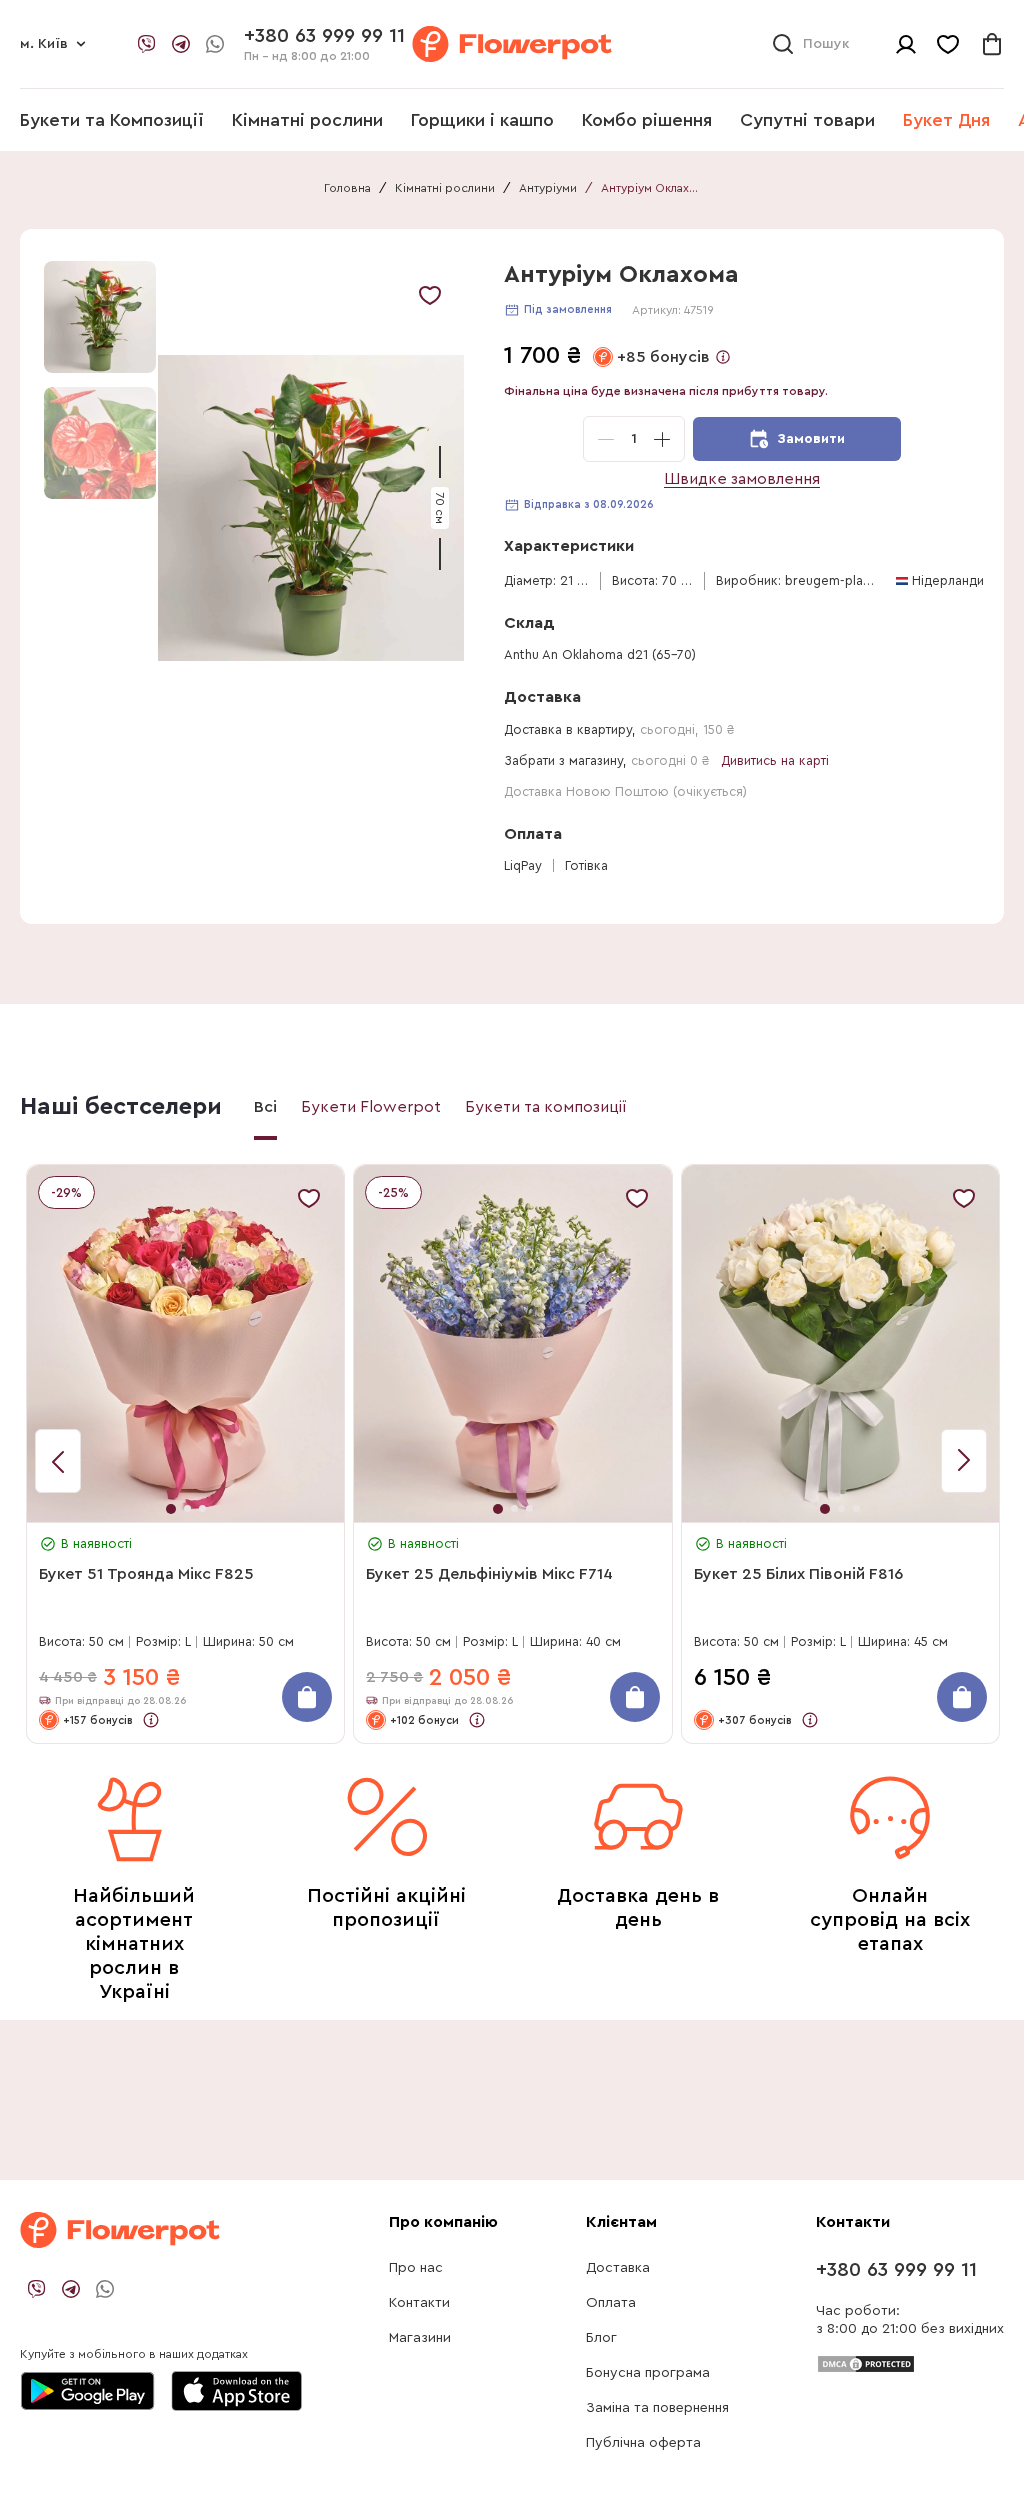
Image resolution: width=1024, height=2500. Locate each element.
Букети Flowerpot (371, 1107)
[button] (311, 508)
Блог (601, 2338)
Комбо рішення (647, 120)
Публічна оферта (643, 2443)
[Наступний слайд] (58, 1461)
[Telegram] (181, 44)
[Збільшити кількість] (662, 439)
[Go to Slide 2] (100, 443)
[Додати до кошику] (307, 1697)
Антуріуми (548, 188)
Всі (265, 1107)
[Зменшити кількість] (606, 439)
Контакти (419, 2303)
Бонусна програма (648, 2373)
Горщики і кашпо (482, 120)
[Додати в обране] (430, 295)
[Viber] (147, 44)
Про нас (416, 2268)
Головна (347, 188)
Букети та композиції (546, 1107)
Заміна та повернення (657, 2408)
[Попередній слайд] (964, 1461)
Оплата (611, 2303)
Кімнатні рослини (307, 120)
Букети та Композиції (112, 120)
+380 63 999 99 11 (896, 2270)
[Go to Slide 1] (100, 317)
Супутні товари (807, 120)
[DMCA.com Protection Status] (866, 2363)
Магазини (420, 2338)
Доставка (618, 2268)
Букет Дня (946, 120)
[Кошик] (992, 44)
